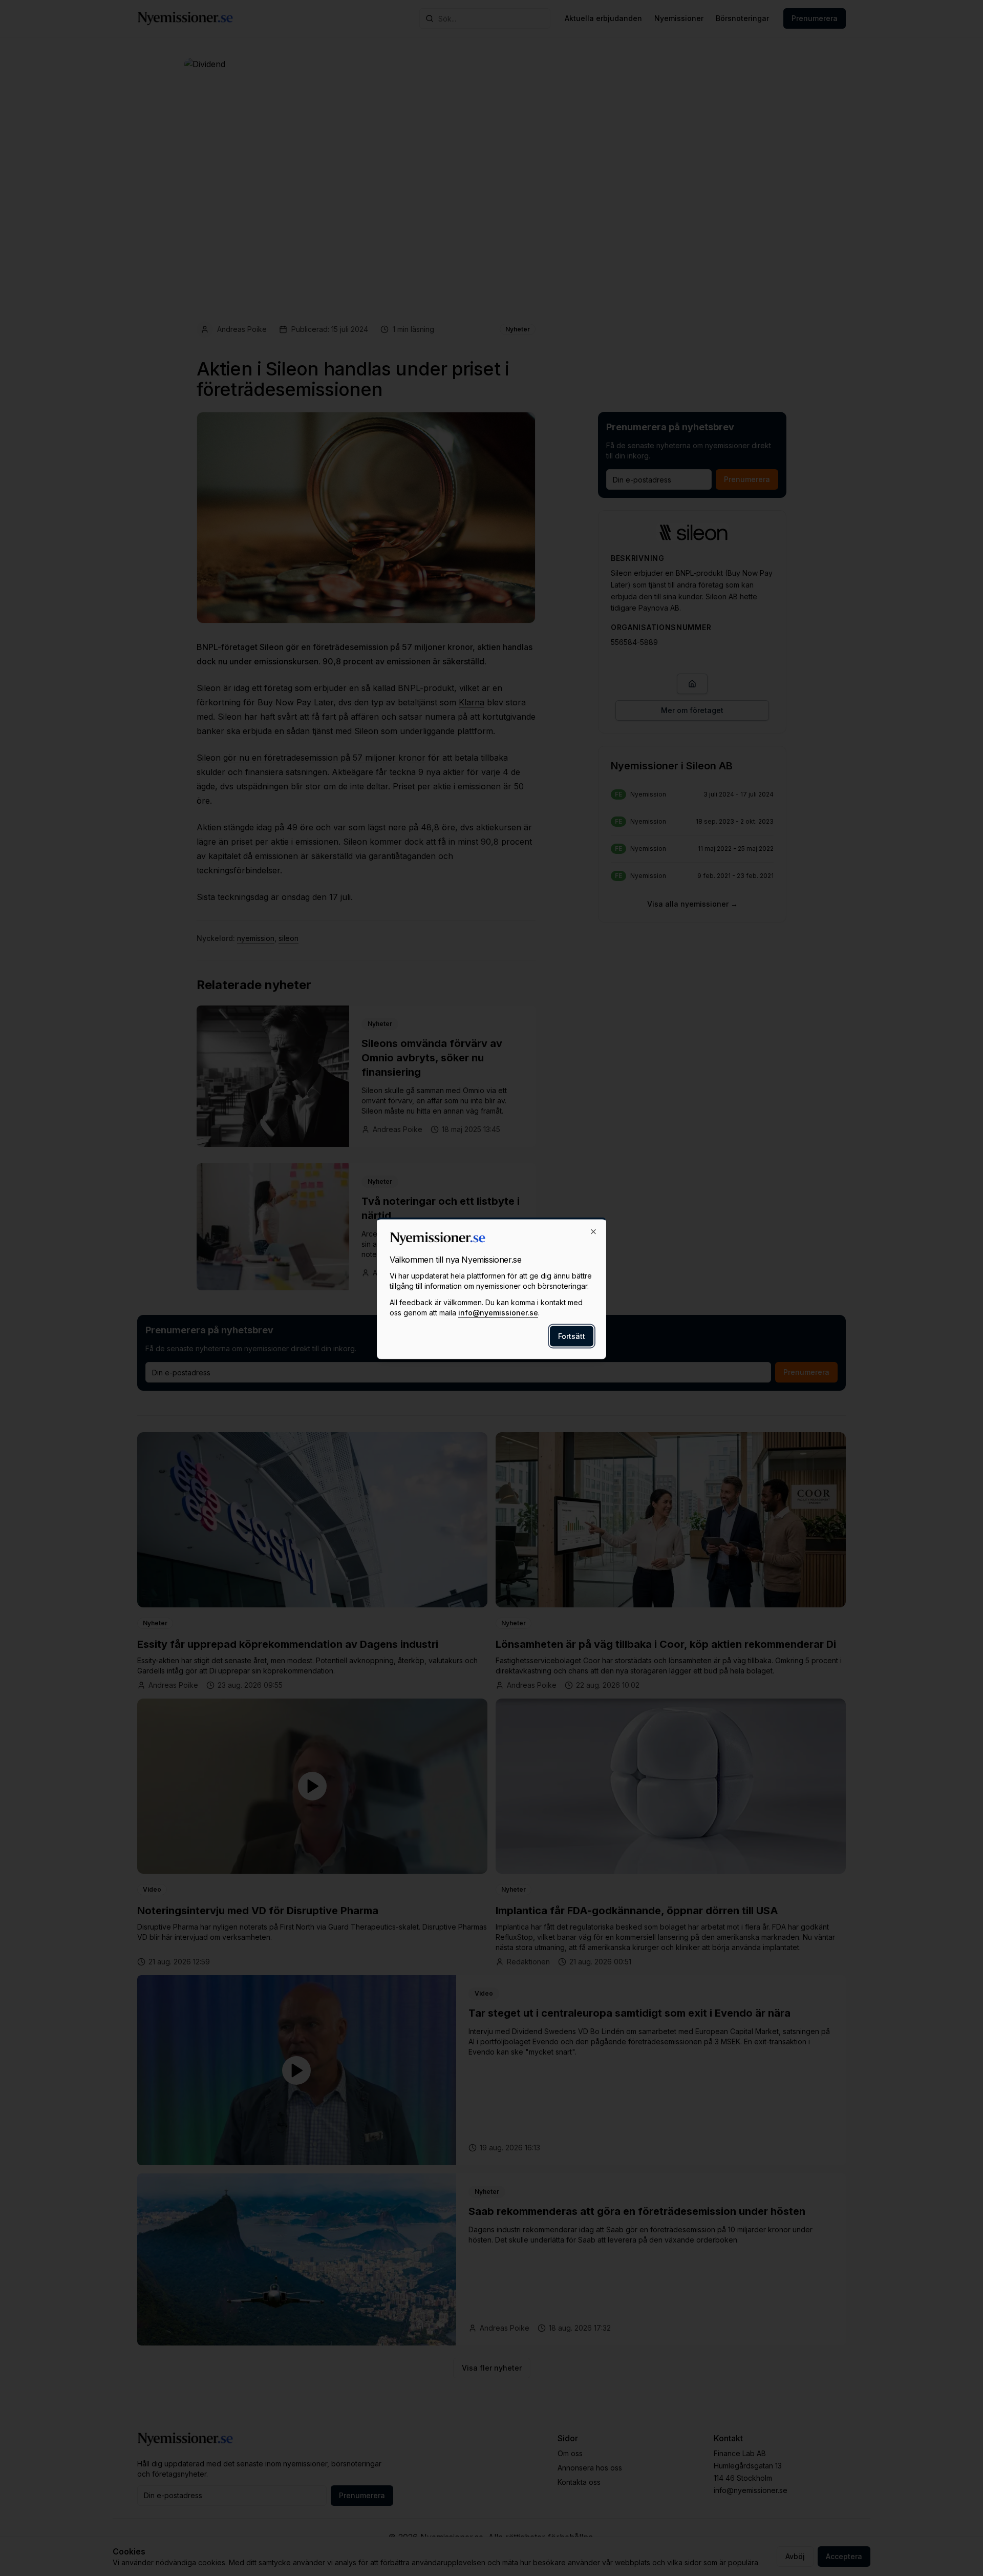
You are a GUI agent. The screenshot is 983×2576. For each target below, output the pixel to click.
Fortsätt (572, 1336)
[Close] (593, 1231)
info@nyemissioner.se (498, 1312)
